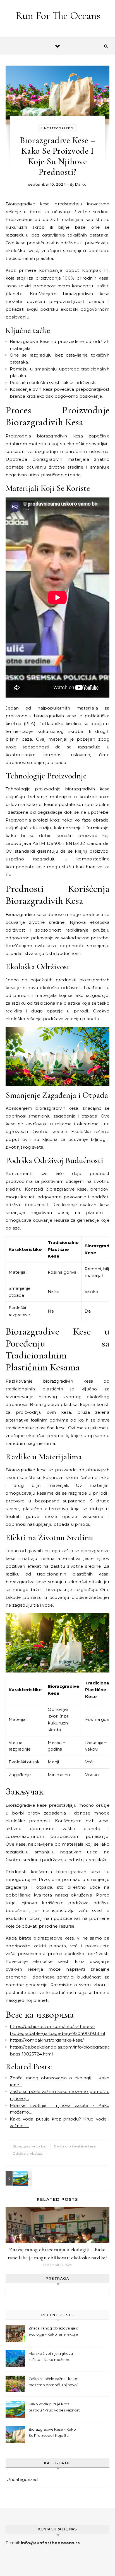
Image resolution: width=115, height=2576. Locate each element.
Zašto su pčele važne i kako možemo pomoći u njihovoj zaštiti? (53, 2382)
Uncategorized (57, 128)
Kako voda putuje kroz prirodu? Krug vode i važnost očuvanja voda (54, 2408)
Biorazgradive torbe (29, 2146)
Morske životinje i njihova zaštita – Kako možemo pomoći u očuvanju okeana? (54, 2357)
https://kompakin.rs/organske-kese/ (47, 2040)
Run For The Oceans (58, 16)
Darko (81, 184)
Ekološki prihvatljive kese (75, 2146)
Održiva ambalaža (28, 2153)
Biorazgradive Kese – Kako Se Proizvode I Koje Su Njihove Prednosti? (52, 2433)
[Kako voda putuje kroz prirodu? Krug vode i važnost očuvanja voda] (18, 2178)
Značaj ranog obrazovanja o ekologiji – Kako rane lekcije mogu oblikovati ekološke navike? (53, 2332)
